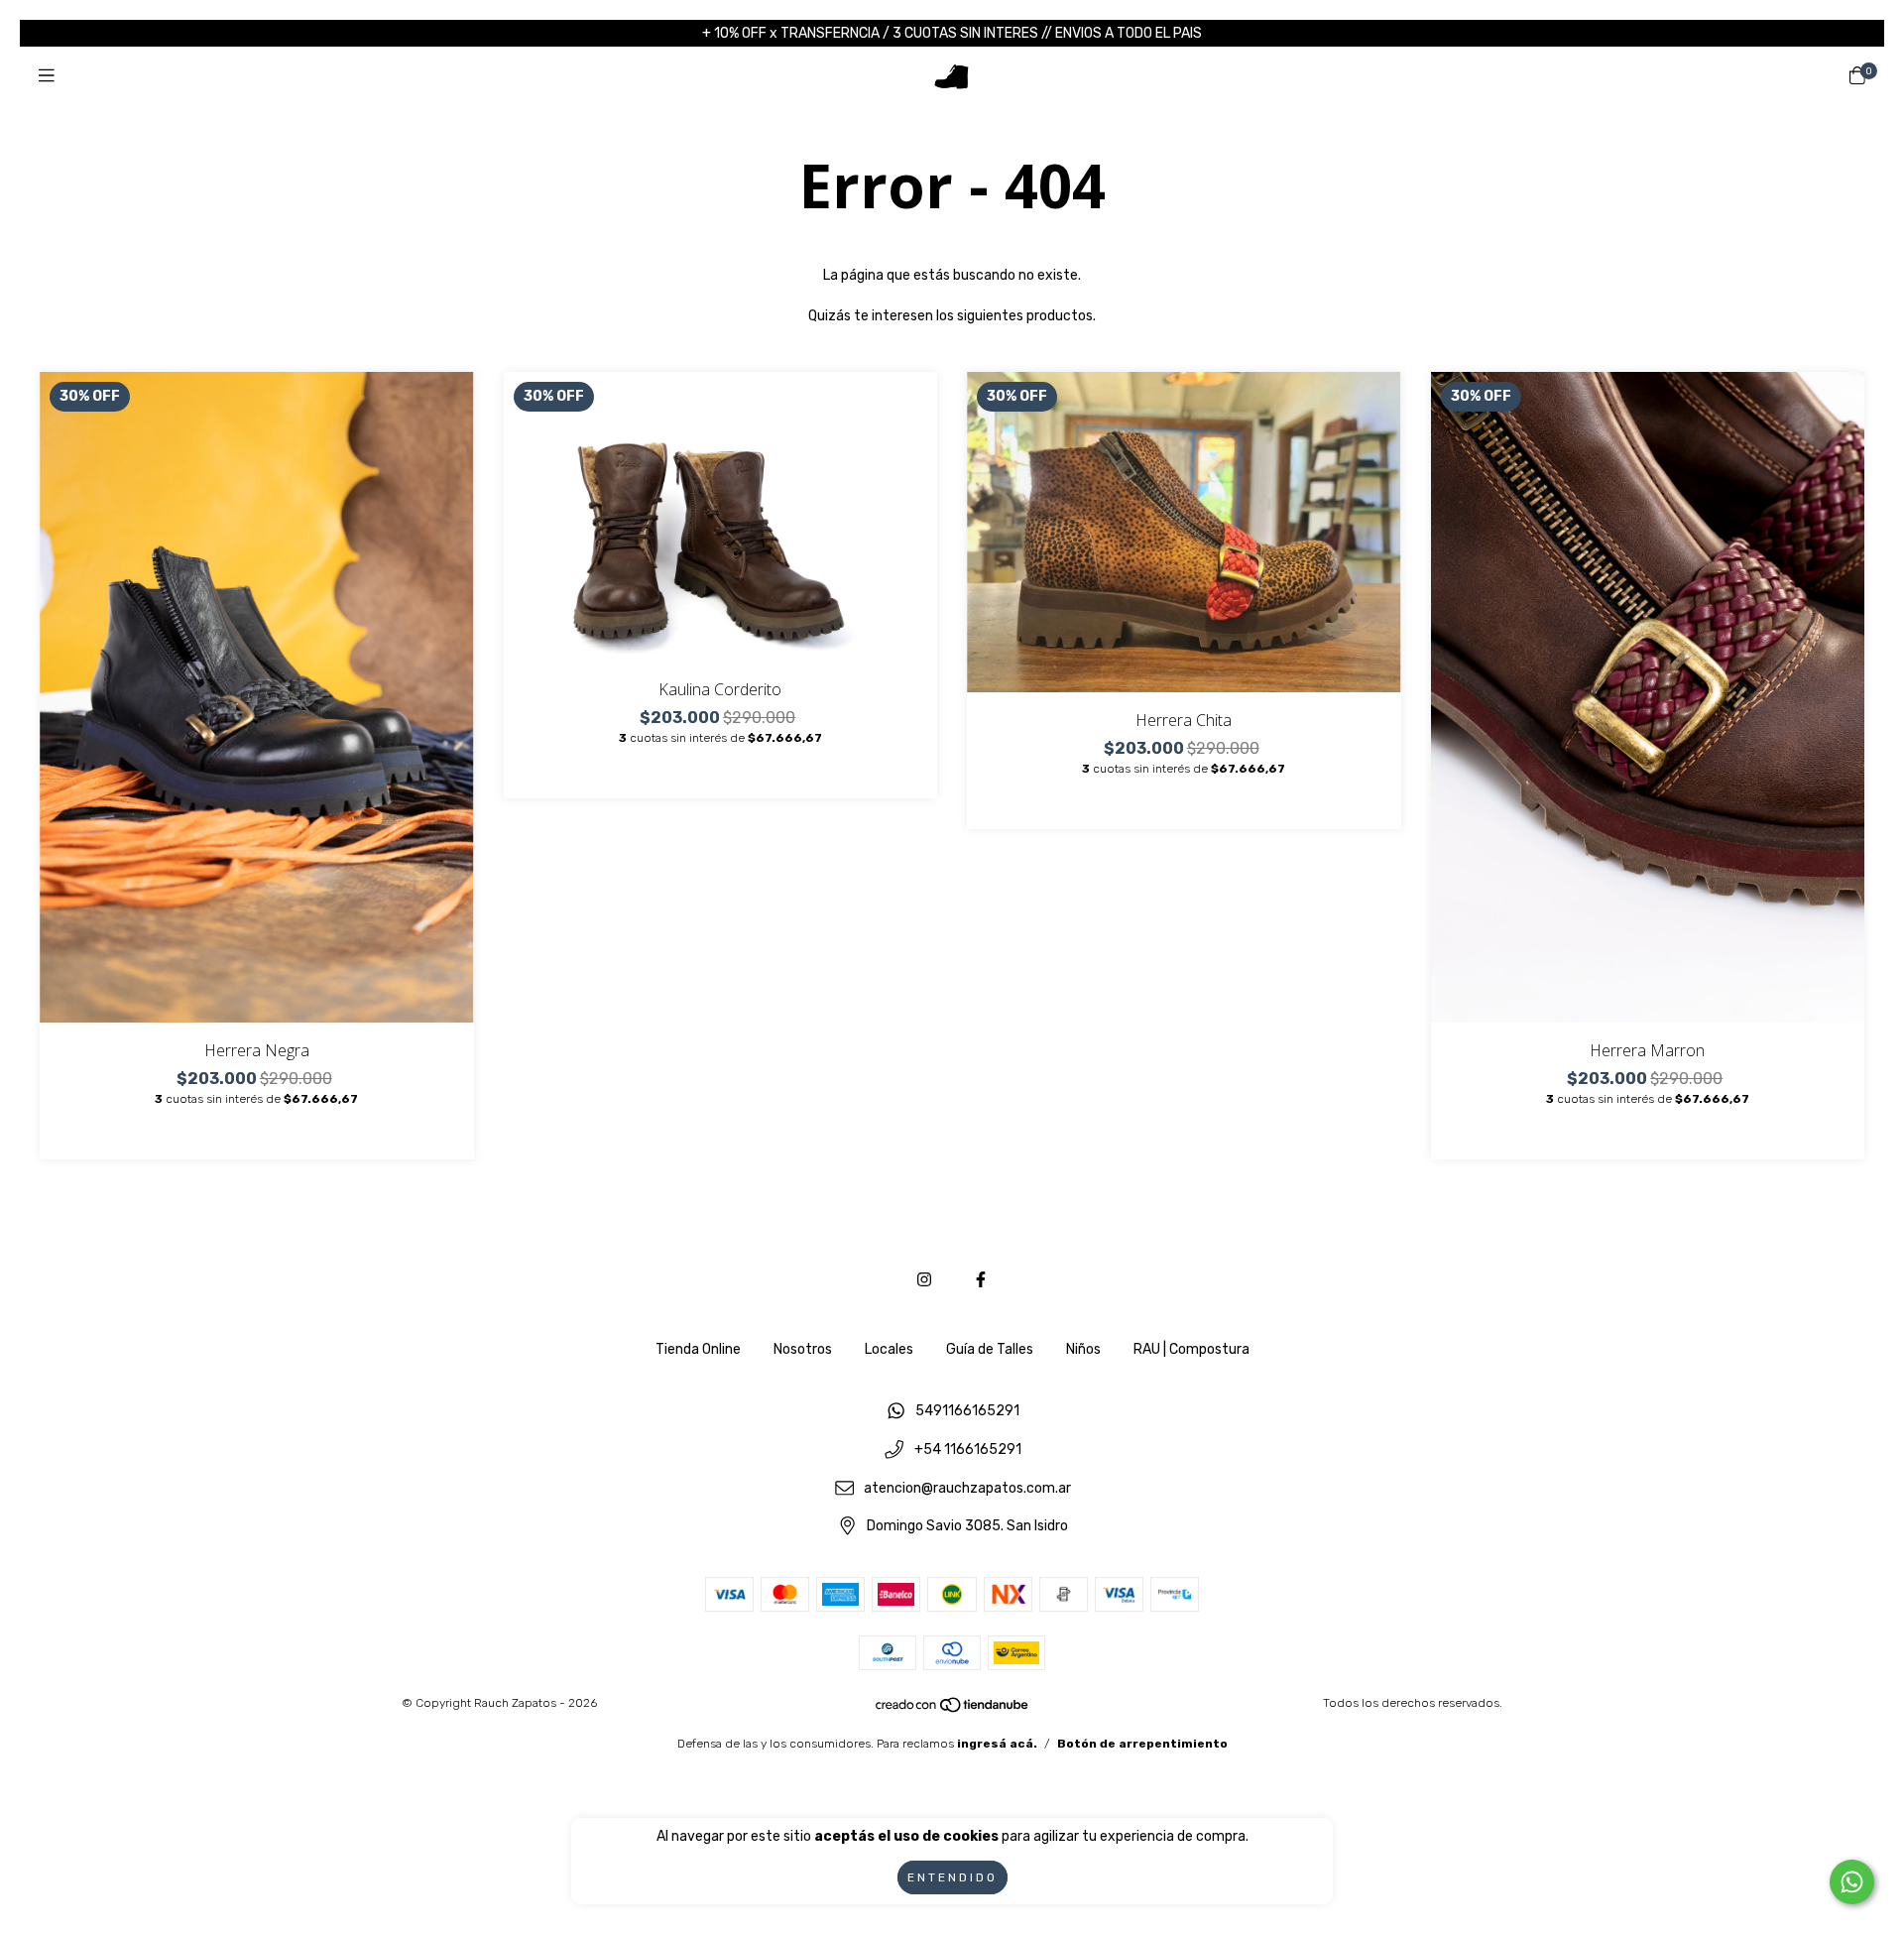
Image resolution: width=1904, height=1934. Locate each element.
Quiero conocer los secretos (952, 297)
